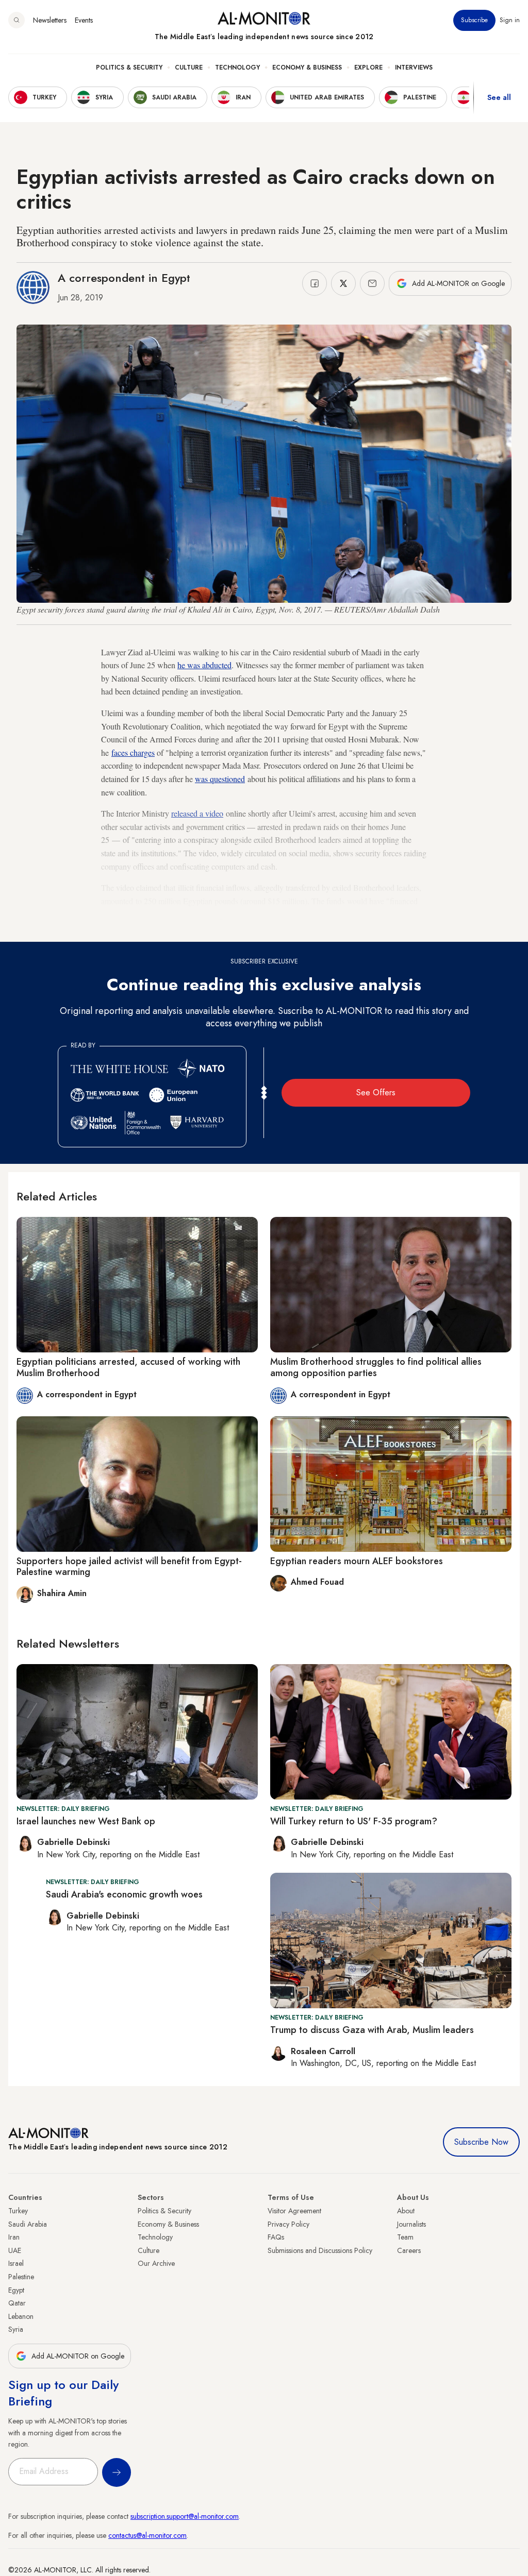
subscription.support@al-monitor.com (185, 2516)
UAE (15, 2250)
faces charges (133, 752)
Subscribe (474, 20)
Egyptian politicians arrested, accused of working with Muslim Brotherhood (128, 1367)
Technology (237, 67)
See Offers (376, 1092)
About (406, 2211)
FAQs (276, 2237)
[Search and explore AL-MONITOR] (16, 20)
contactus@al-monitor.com (147, 2535)
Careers (409, 2250)
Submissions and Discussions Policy (320, 2250)
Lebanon (21, 2316)
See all (499, 97)
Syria (16, 2329)
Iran (14, 2237)
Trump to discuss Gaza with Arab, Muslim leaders (372, 2030)
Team (405, 2237)
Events (84, 20)
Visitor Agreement (294, 2211)
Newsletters (50, 20)
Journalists (411, 2224)
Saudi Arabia (28, 2224)
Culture (189, 67)
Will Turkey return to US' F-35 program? (354, 1821)
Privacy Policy (288, 2224)
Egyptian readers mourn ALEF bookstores (357, 1561)
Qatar (17, 2303)
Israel (16, 2263)
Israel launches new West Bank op (86, 1821)
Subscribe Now (481, 2142)
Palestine (21, 2277)
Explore (368, 67)
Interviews (414, 67)
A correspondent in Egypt (124, 278)
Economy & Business (307, 67)
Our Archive (156, 2263)
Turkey (18, 2211)
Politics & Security (129, 67)
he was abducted (204, 665)
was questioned (220, 779)
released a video (197, 813)
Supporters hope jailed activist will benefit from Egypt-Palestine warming (129, 1567)
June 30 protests (340, 914)
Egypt (16, 2290)
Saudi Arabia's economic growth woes (124, 1894)
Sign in (510, 20)
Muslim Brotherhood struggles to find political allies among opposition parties (376, 1367)
